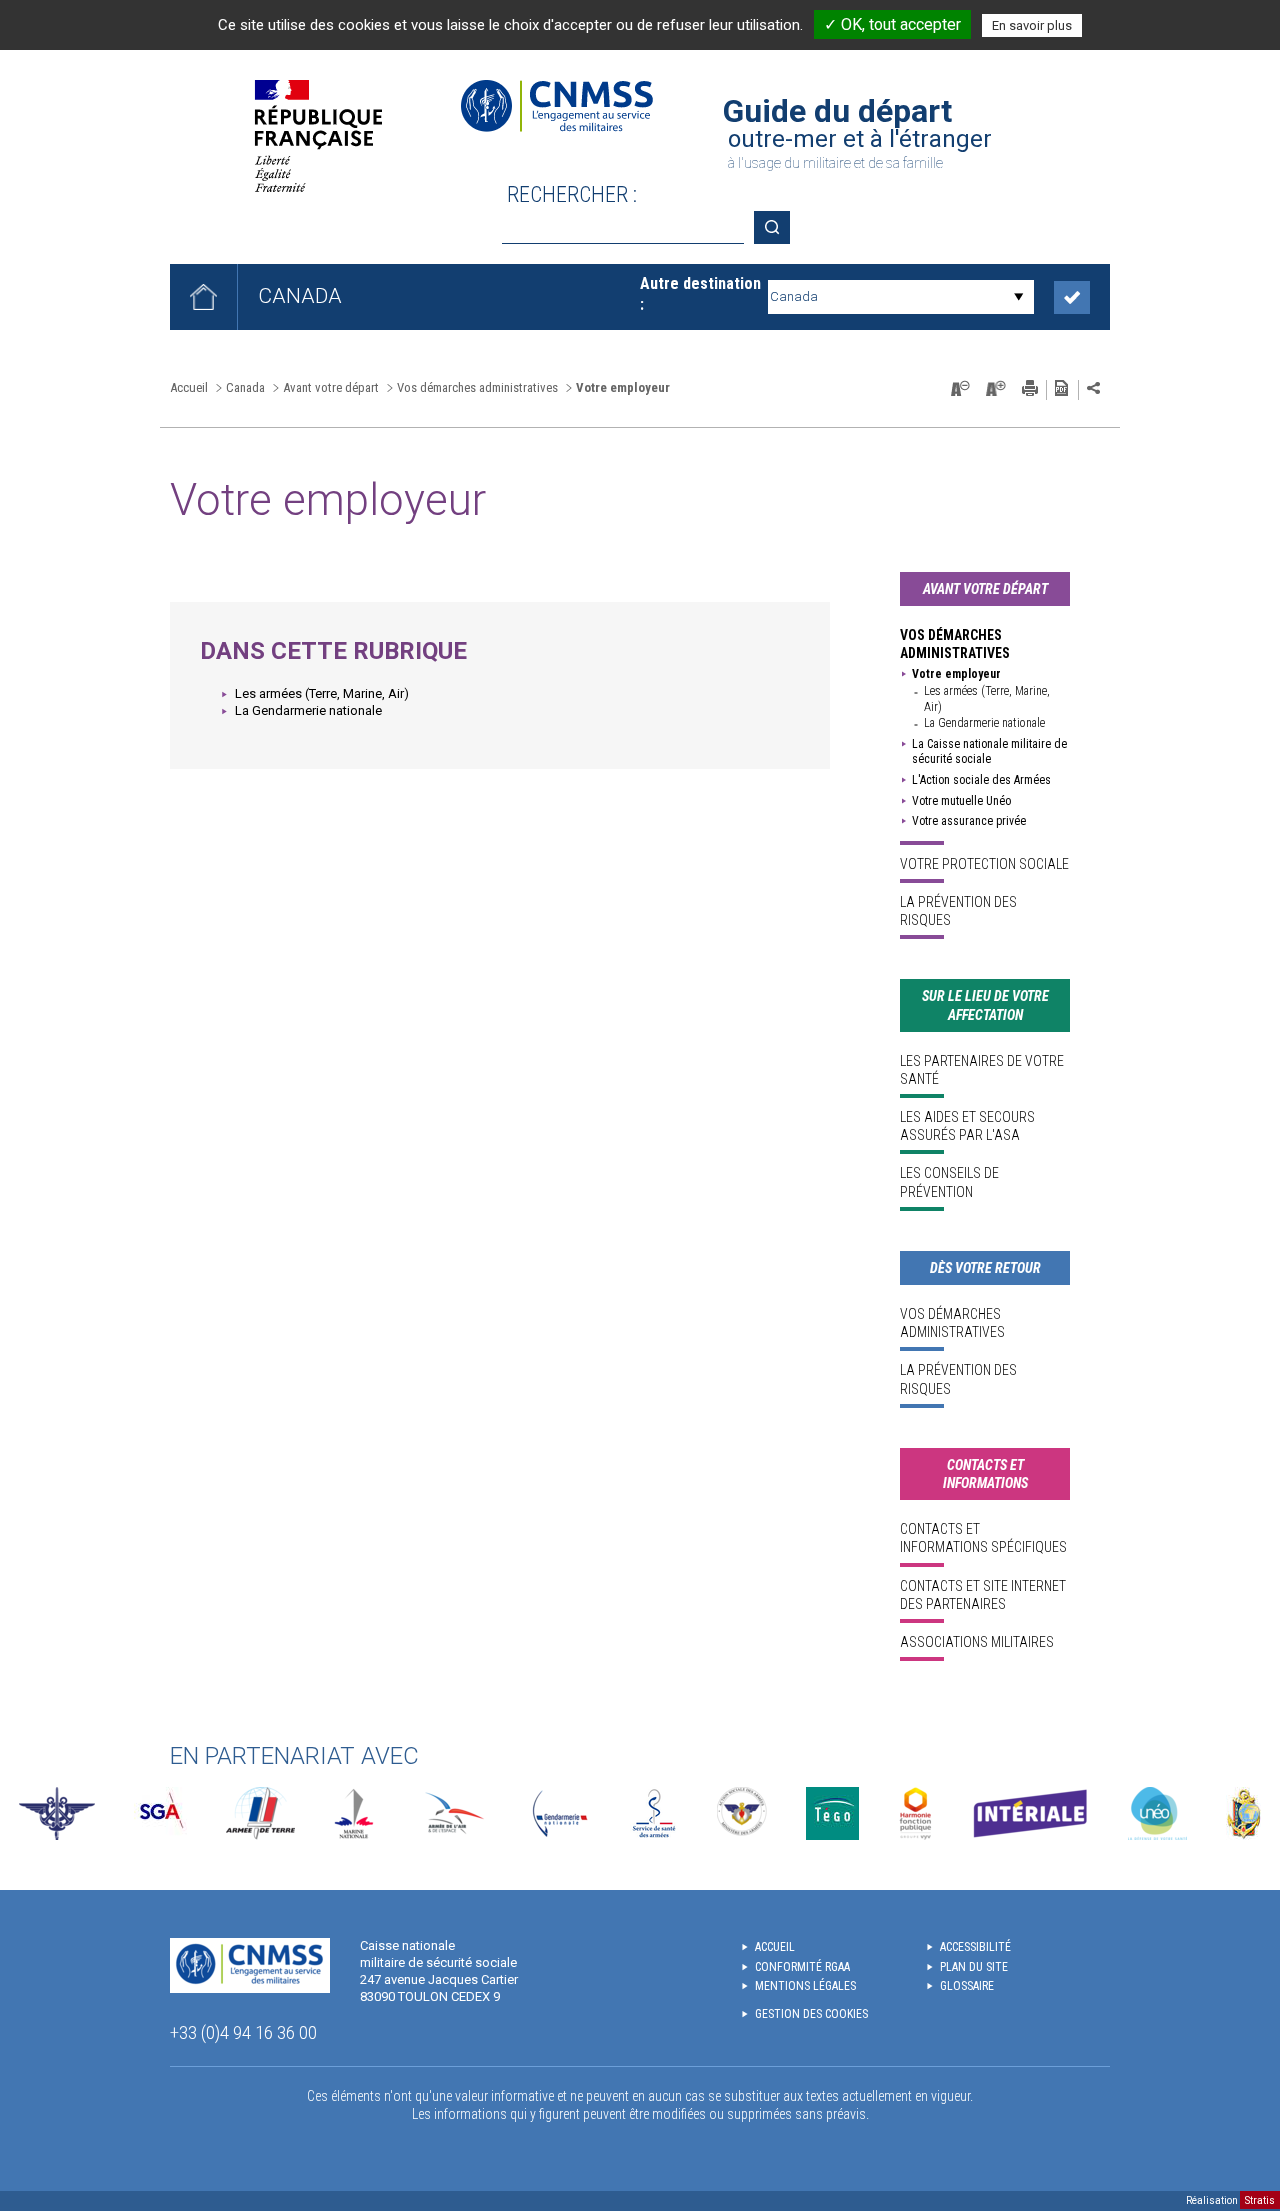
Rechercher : (572, 194)
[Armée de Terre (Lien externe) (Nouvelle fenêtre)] (260, 1813)
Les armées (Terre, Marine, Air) (322, 693)
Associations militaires (977, 1642)
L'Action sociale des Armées (981, 780)
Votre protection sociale (984, 864)
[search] (623, 227)
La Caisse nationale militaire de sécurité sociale (989, 752)
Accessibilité (975, 1947)
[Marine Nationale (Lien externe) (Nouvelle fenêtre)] (354, 1813)
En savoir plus (1032, 25)
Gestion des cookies (811, 2014)
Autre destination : (700, 294)
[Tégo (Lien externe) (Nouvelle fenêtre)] (832, 1813)
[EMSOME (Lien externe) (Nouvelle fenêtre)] (1243, 1813)
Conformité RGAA (802, 1967)
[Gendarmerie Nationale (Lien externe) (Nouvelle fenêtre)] (560, 1813)
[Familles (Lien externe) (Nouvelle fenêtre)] (742, 1813)
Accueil (189, 387)
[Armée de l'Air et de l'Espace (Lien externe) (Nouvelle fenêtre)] (452, 1813)
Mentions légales (805, 1986)
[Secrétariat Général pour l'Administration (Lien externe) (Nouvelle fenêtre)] (160, 1813)
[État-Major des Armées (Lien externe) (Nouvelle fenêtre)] (57, 1813)
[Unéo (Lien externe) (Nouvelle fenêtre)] (1157, 1813)
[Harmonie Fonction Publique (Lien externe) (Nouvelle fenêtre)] (915, 1813)
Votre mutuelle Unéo (961, 801)
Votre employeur (956, 674)
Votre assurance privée (969, 821)
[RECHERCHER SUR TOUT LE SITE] (779, 227)
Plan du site (974, 1967)
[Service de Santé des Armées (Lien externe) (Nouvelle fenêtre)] (654, 1813)
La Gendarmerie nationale (308, 710)
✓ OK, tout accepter (892, 24)
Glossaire (967, 1986)
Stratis (1260, 2200)
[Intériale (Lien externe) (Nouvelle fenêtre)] (1030, 1813)
